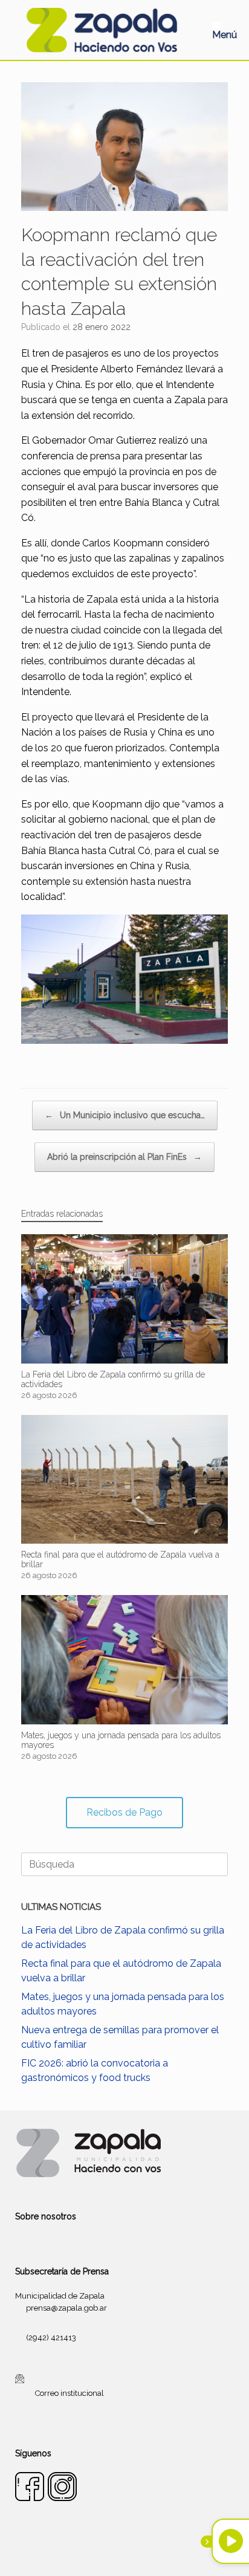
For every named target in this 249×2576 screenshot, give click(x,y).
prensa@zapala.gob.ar (66, 2308)
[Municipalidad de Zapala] (102, 30)
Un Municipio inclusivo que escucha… (125, 1115)
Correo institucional (70, 2393)
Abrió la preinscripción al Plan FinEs (124, 1157)
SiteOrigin (139, 2552)
